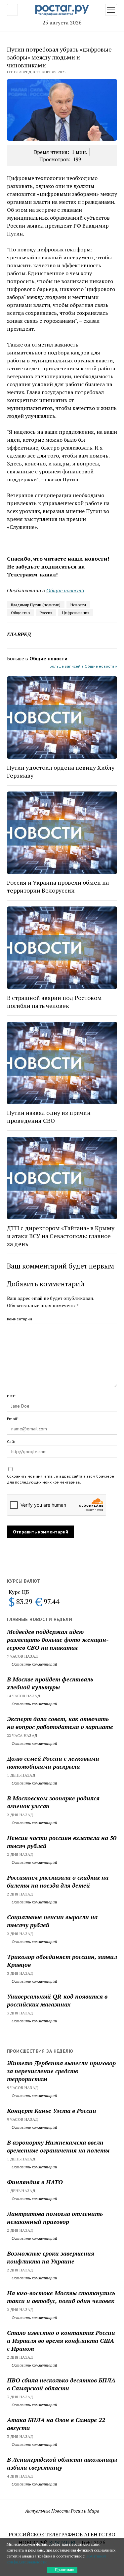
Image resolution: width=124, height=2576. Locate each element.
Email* (13, 1419)
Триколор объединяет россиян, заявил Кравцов (62, 1961)
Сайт (11, 1441)
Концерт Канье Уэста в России (52, 2111)
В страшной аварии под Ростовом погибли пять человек (54, 1002)
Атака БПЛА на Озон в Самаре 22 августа (56, 2424)
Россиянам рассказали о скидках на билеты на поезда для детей (58, 1881)
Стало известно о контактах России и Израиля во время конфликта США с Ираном (61, 2340)
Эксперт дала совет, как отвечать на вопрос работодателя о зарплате (60, 1723)
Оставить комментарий (34, 1664)
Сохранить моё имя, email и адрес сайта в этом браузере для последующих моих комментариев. (61, 1479)
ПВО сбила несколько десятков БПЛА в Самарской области (61, 2384)
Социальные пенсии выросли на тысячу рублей (52, 1921)
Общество (20, 613)
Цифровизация (76, 613)
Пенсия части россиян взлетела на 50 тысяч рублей (62, 1842)
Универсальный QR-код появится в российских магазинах (57, 2000)
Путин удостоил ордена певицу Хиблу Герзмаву (61, 771)
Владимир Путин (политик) (36, 605)
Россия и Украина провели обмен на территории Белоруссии (58, 886)
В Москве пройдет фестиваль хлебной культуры (50, 1683)
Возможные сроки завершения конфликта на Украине (51, 2257)
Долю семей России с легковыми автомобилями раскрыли (53, 1762)
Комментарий (20, 1319)
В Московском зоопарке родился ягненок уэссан (53, 1802)
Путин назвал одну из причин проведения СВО (49, 1117)
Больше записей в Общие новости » (83, 666)
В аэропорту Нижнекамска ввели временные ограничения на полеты (58, 2146)
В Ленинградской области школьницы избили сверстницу (62, 2463)
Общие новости (65, 590)
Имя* (11, 1396)
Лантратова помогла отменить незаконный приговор (55, 2218)
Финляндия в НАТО (35, 2182)
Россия (46, 613)
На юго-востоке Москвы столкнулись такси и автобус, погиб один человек (61, 2297)
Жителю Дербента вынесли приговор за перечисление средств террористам (61, 2071)
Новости (78, 605)
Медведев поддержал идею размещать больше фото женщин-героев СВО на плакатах (58, 1639)
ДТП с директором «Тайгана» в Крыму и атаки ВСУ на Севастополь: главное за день (61, 1236)
